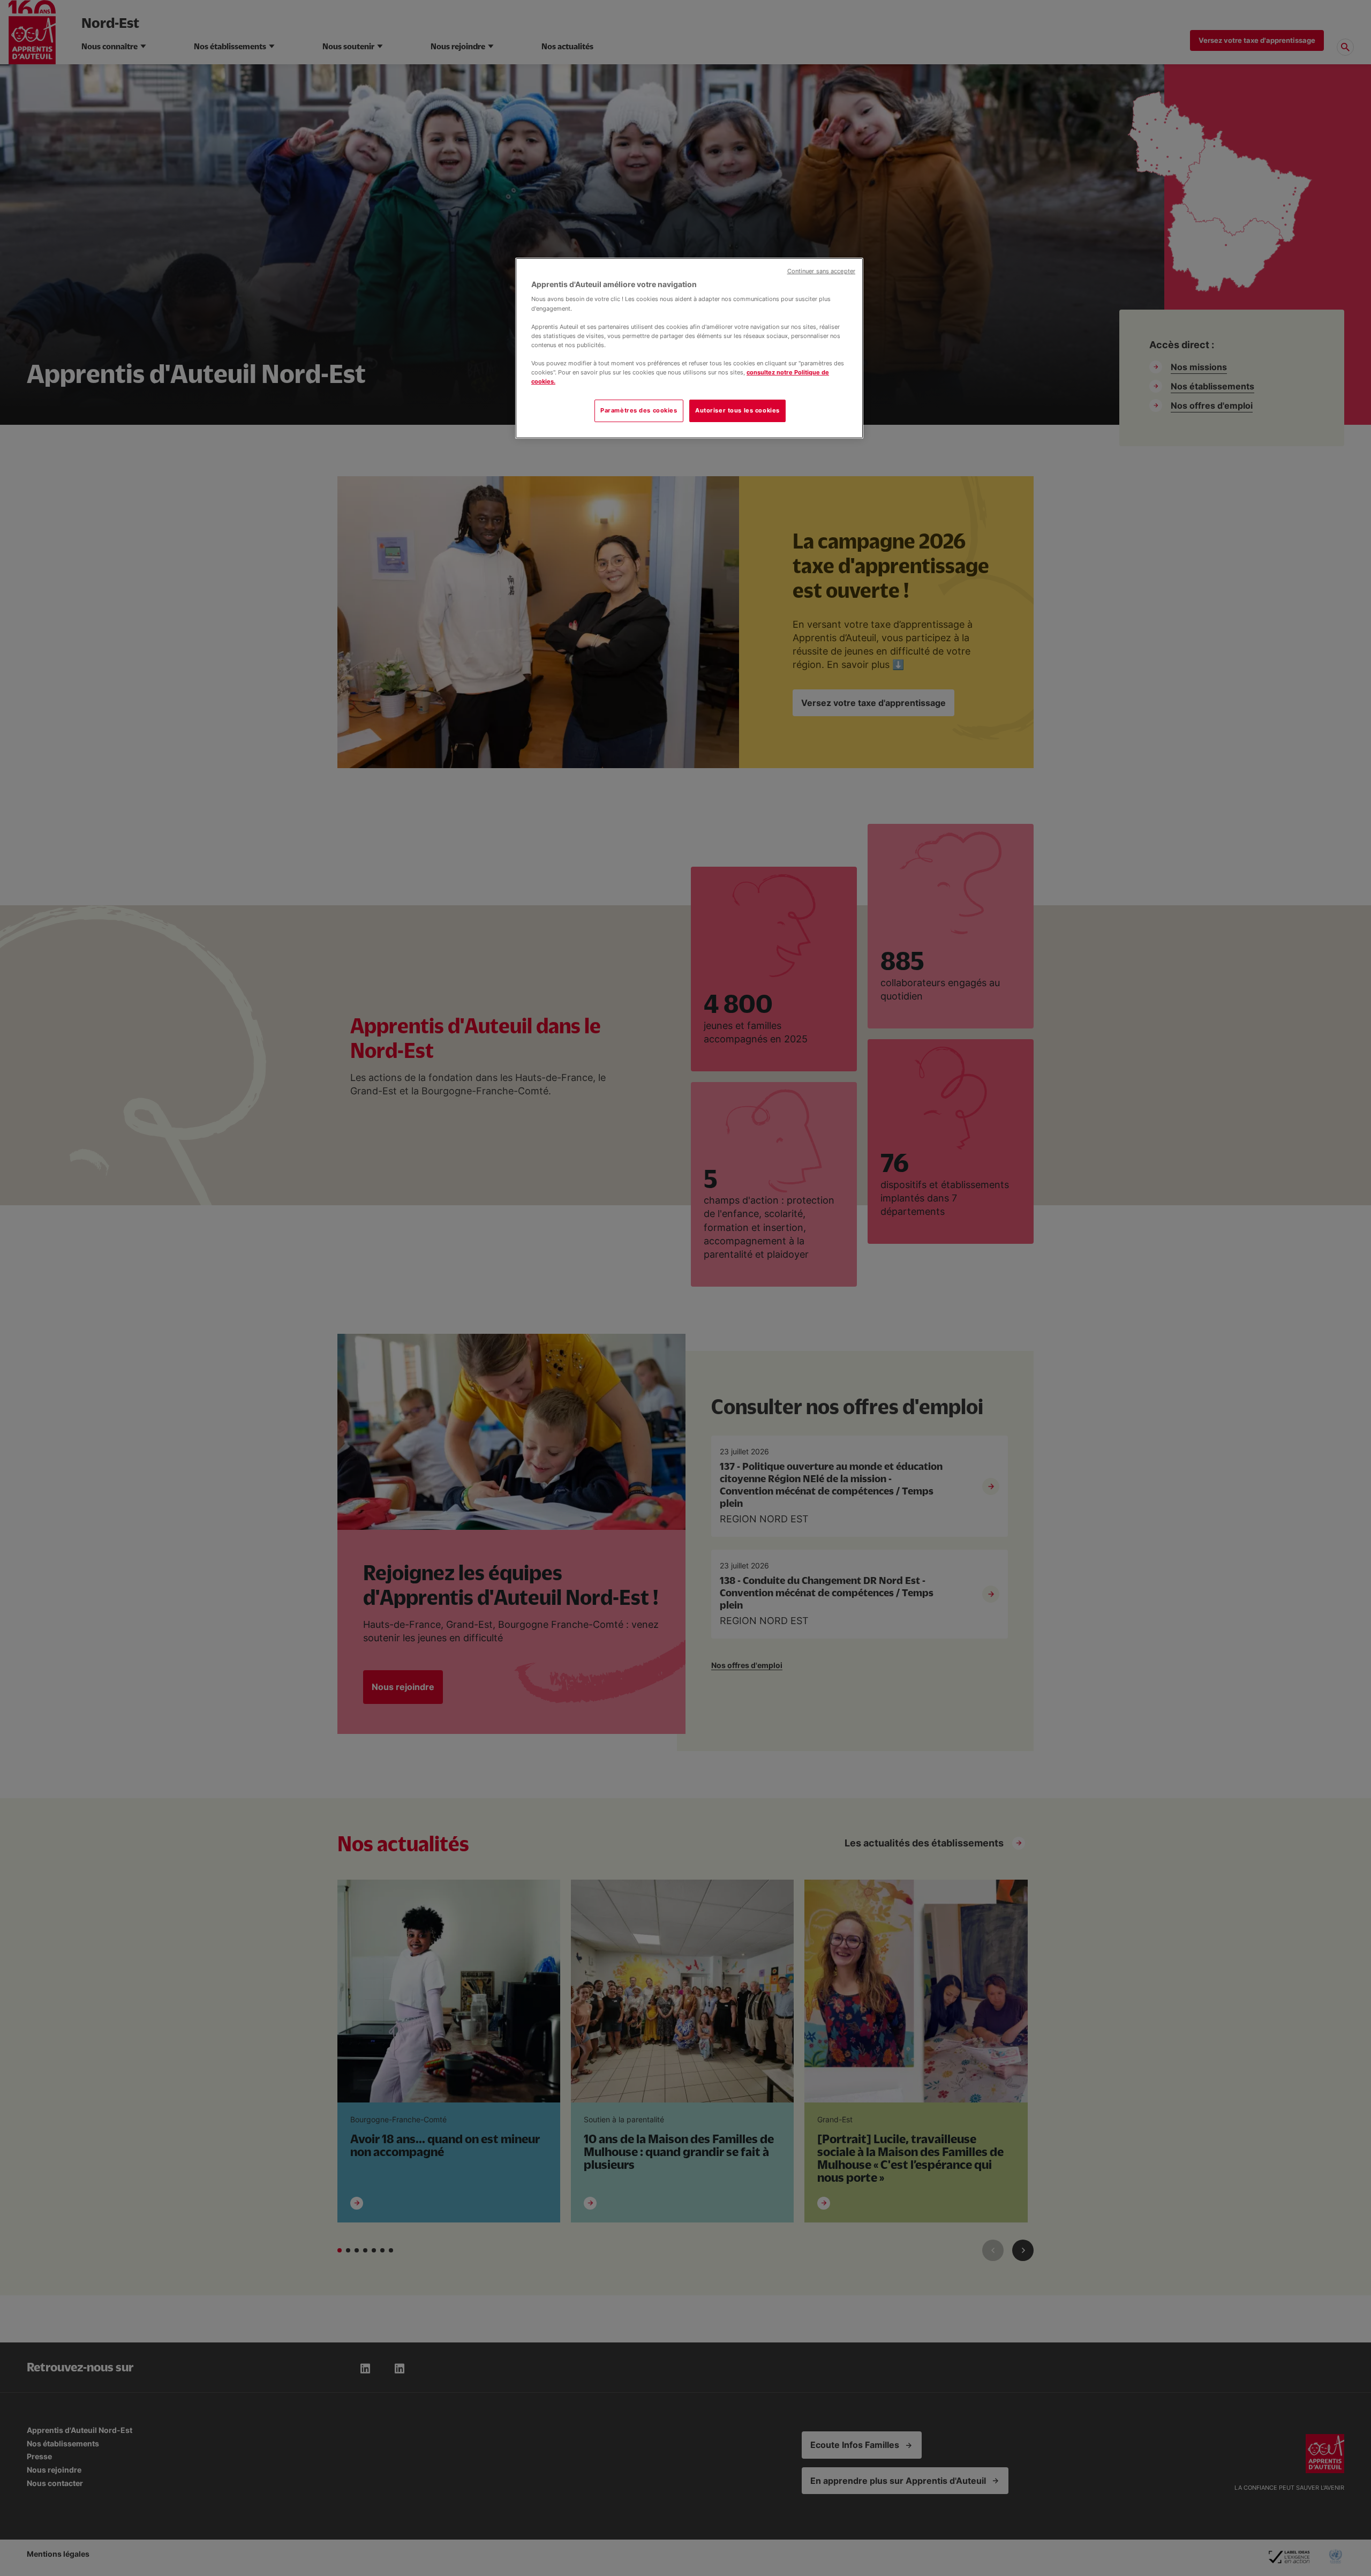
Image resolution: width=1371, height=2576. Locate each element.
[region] (689, 348)
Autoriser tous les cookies (737, 410)
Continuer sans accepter (821, 271)
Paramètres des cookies (639, 410)
